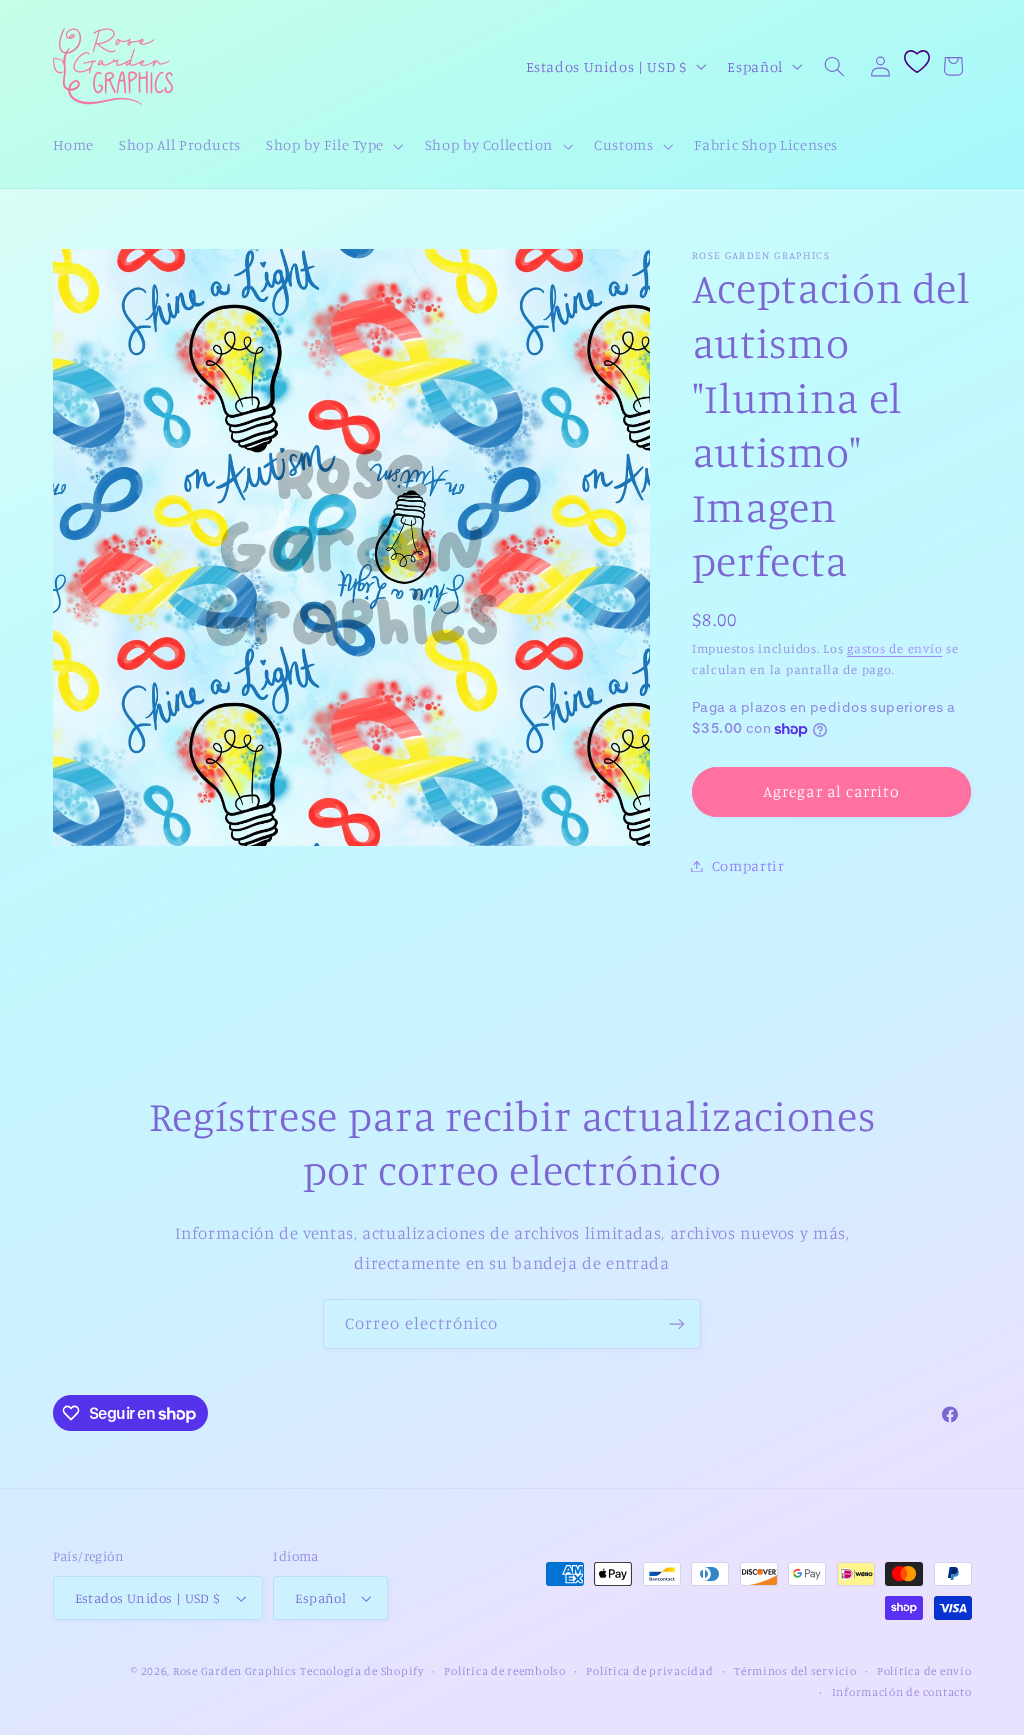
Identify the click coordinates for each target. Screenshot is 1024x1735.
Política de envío (924, 1671)
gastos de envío (894, 648)
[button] (333, 146)
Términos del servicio (795, 1671)
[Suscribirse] (677, 1323)
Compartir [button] (748, 865)
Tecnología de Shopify (361, 1671)
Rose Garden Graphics (235, 1671)
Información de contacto (902, 1692)
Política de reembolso (504, 1671)
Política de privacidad (649, 1671)
